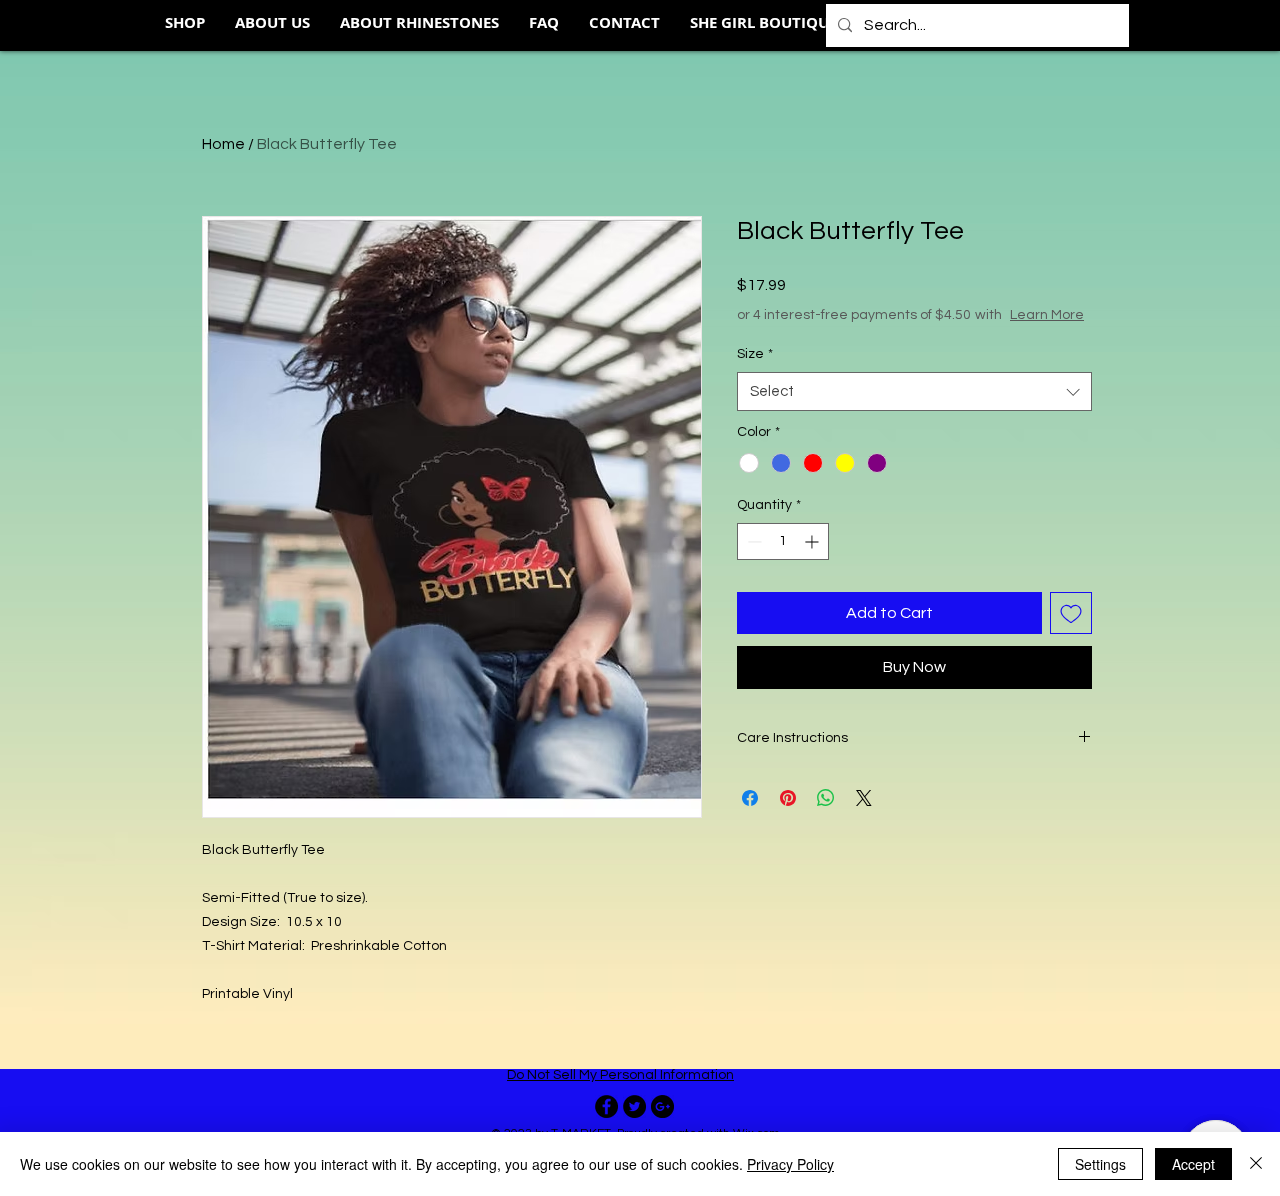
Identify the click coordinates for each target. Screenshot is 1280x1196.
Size (755, 354)
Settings (1100, 1164)
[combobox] (914, 391)
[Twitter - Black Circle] (634, 1106)
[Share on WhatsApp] (826, 798)
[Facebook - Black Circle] (606, 1106)
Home (223, 144)
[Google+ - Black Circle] (662, 1106)
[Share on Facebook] (750, 798)
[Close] (1256, 1164)
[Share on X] (864, 798)
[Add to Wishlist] (1071, 613)
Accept (1193, 1164)
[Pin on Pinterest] (788, 798)
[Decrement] (752, 541)
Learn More (1047, 315)
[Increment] (813, 541)
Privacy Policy (790, 1164)
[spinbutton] (783, 541)
